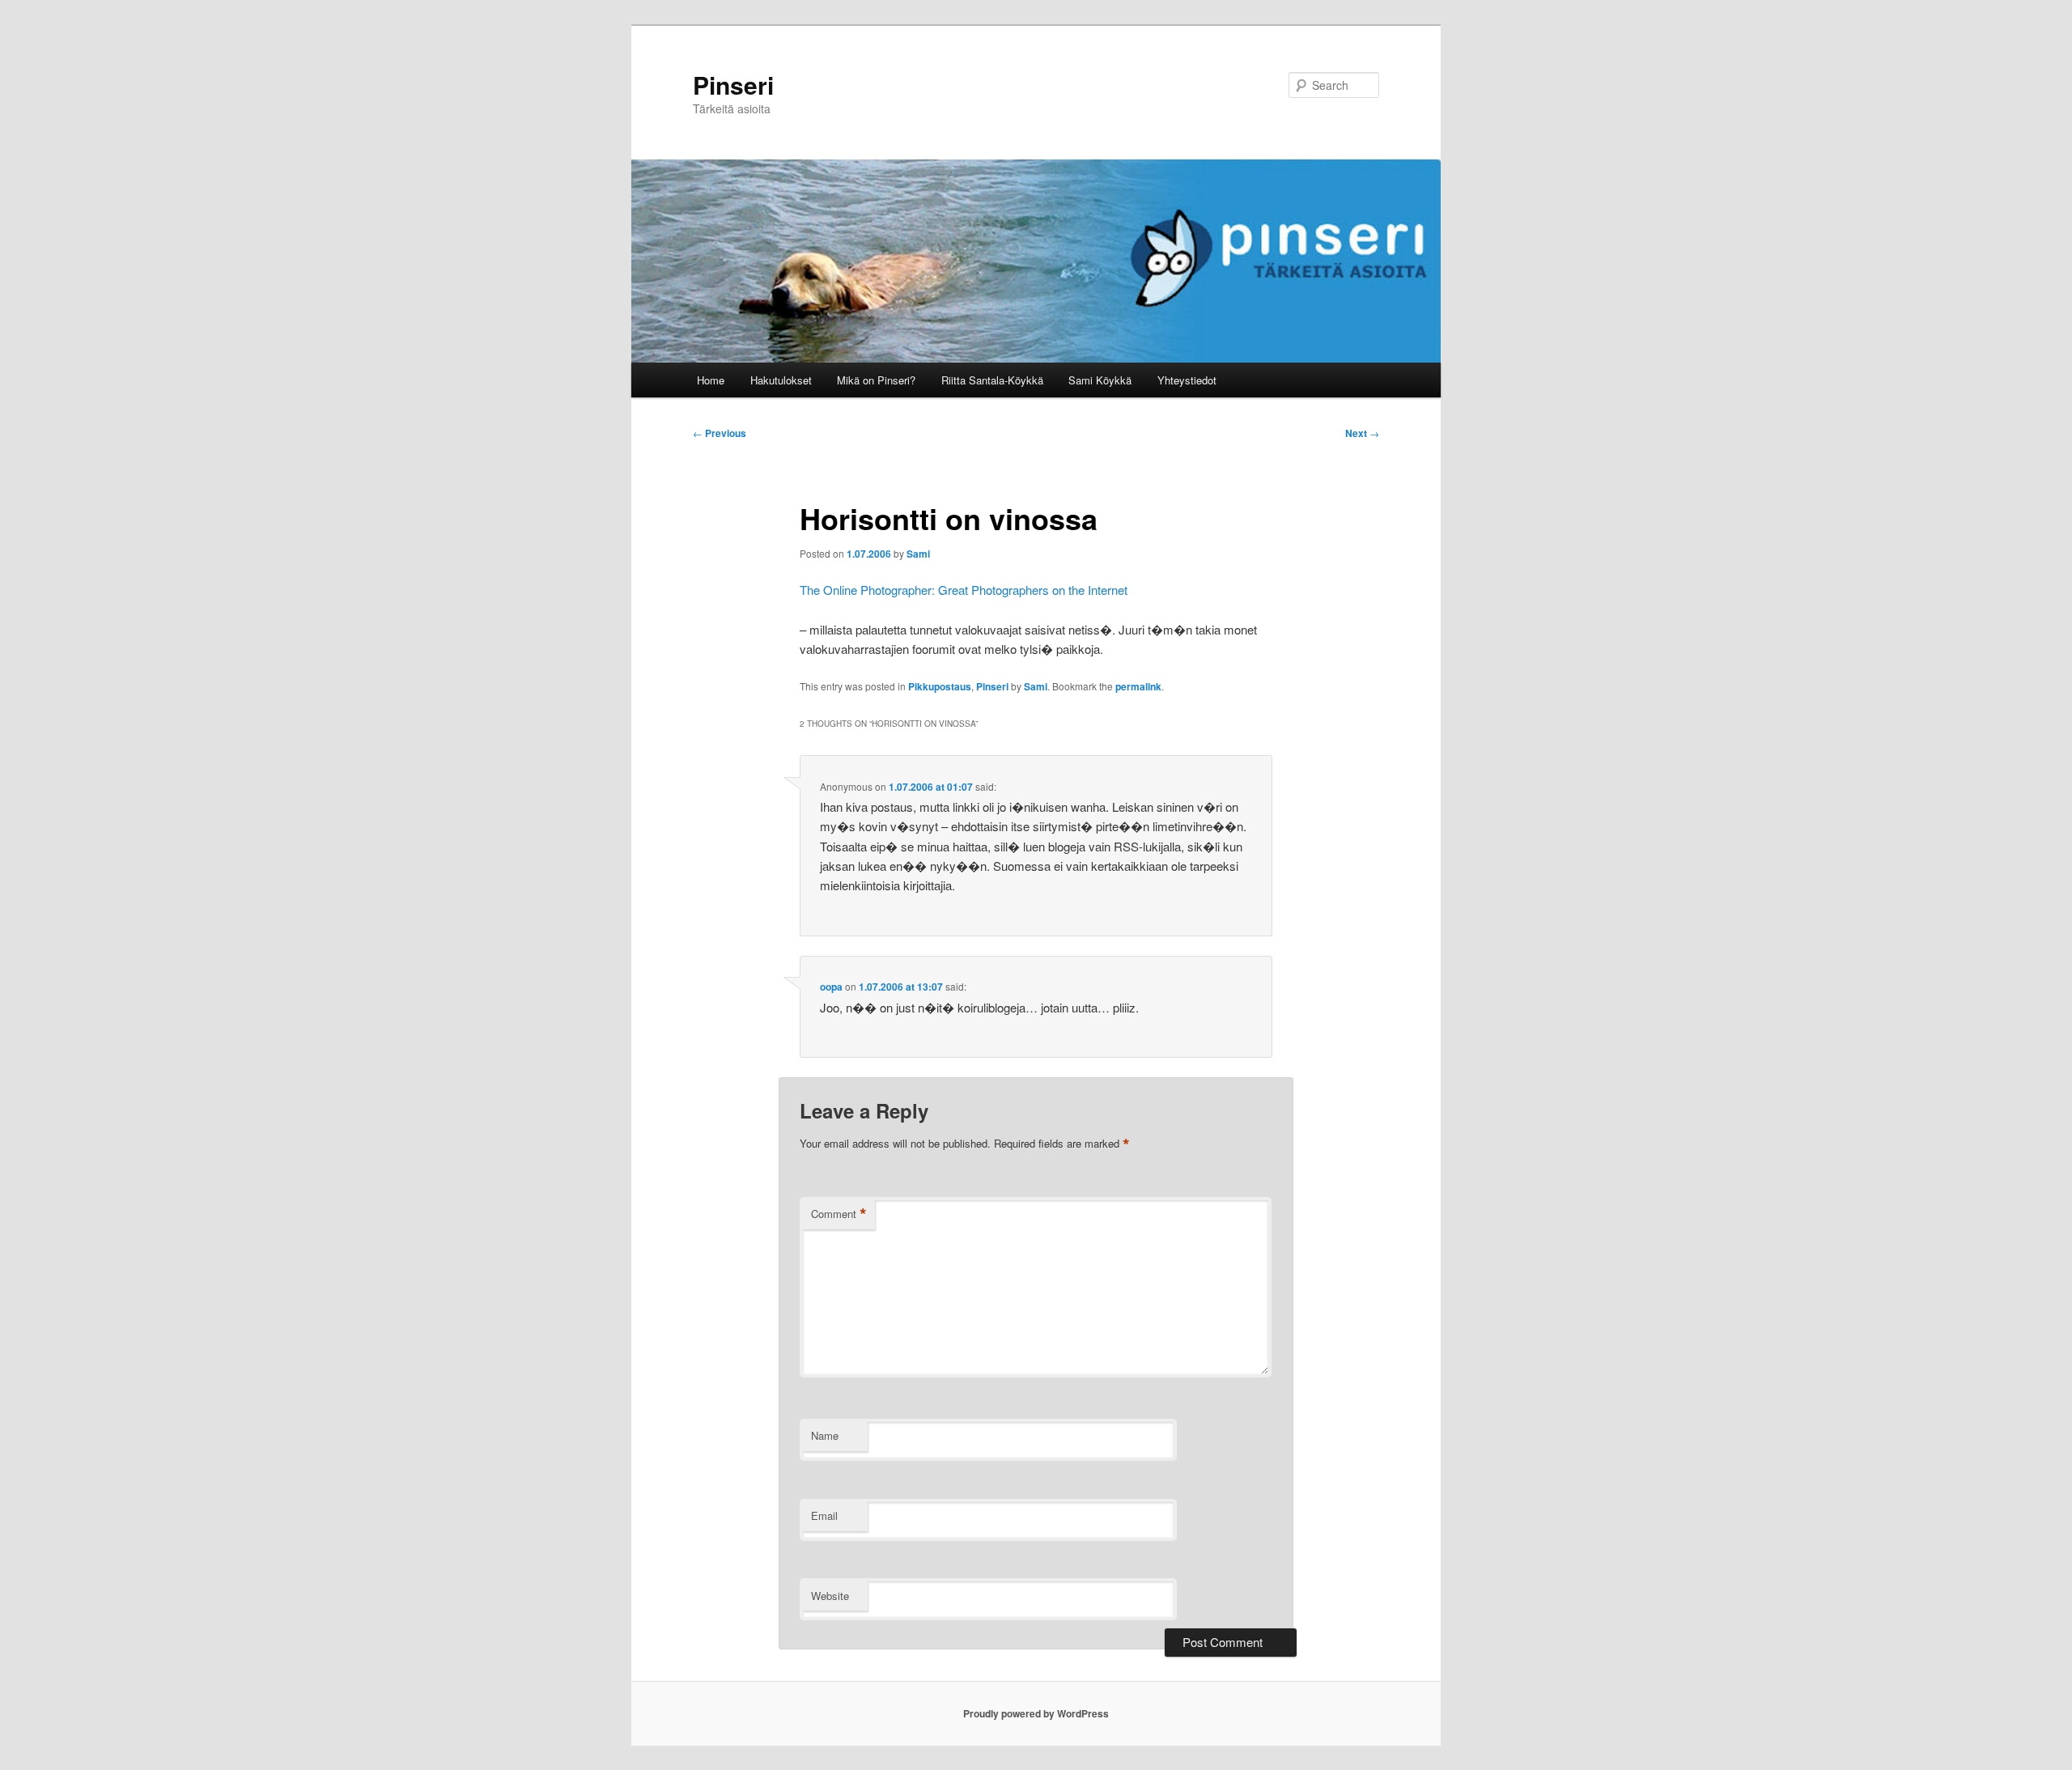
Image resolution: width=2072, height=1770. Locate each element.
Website (830, 1596)
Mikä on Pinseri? (876, 380)
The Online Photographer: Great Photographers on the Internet (964, 590)
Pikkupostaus (940, 686)
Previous (720, 433)
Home (711, 380)
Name (825, 1435)
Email (824, 1515)
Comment (839, 1214)
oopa (831, 987)
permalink (1138, 686)
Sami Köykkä (1100, 380)
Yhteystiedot (1187, 380)
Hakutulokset (781, 380)
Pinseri (733, 85)
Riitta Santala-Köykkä (992, 380)
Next (1362, 433)
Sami (918, 554)
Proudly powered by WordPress (1036, 1713)
